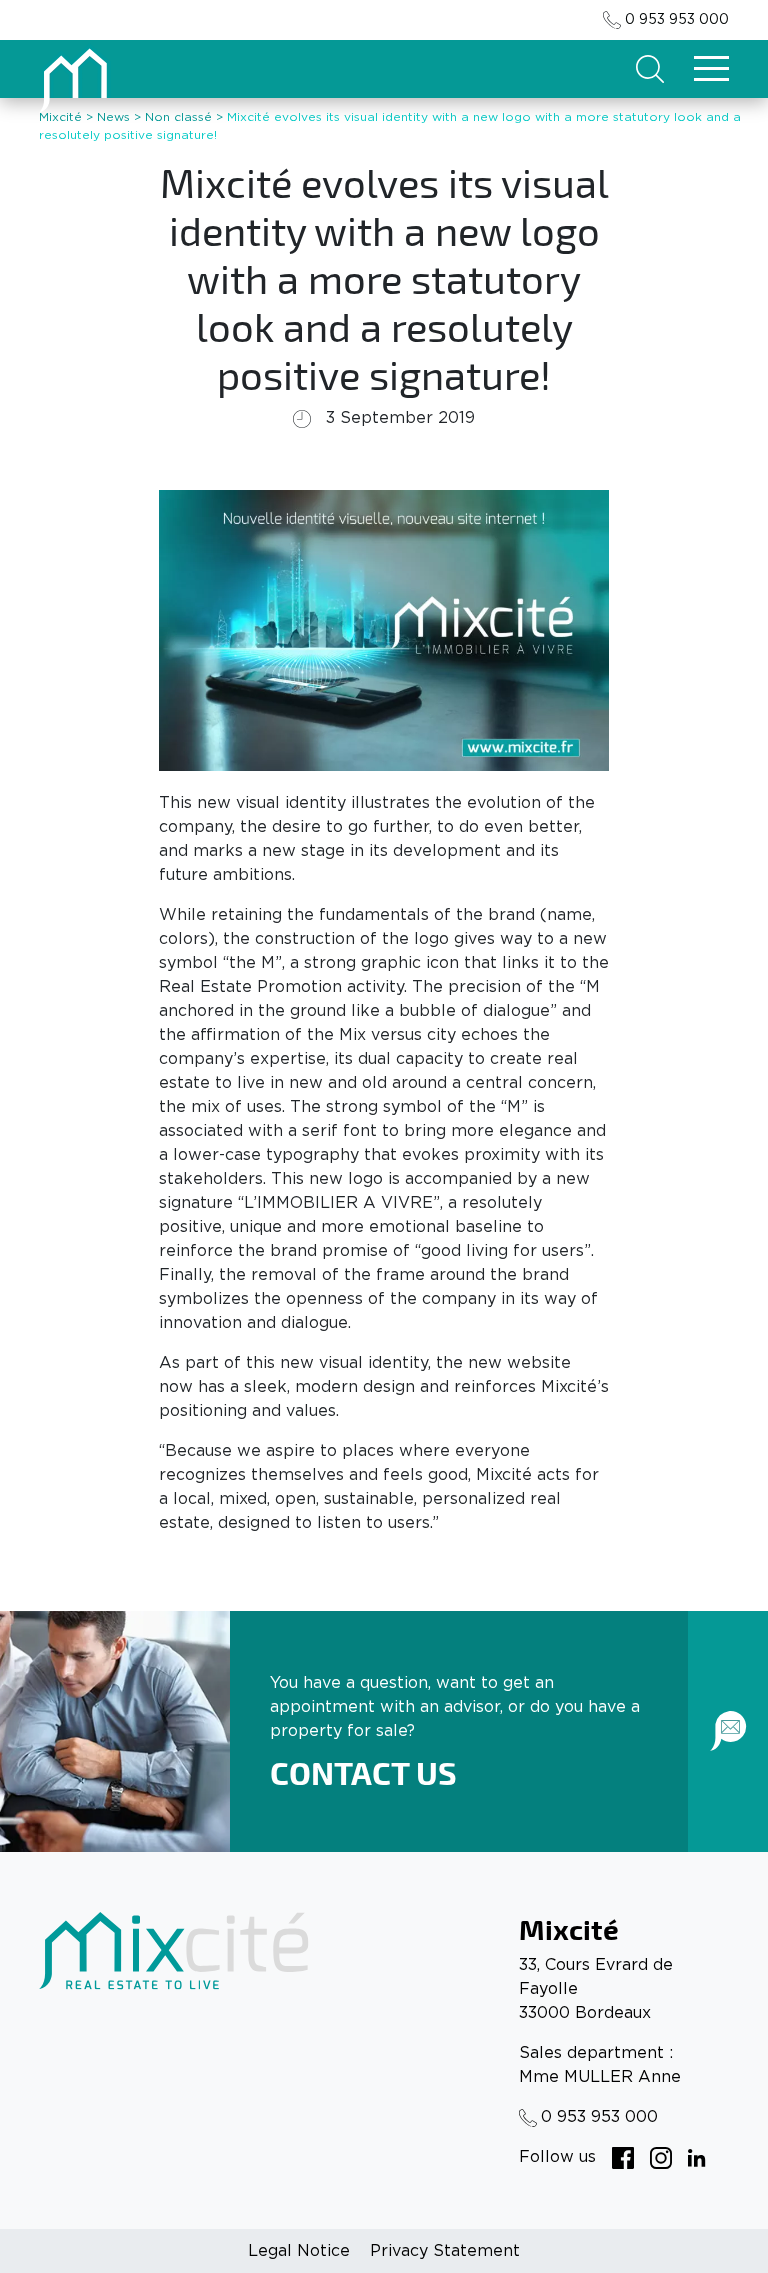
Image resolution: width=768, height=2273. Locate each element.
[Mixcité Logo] (75, 78)
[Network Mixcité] (623, 2157)
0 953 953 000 (677, 20)
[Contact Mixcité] (728, 1731)
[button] (650, 69)
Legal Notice (299, 2251)
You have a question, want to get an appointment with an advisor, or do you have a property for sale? (455, 1707)
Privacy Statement (445, 2251)
